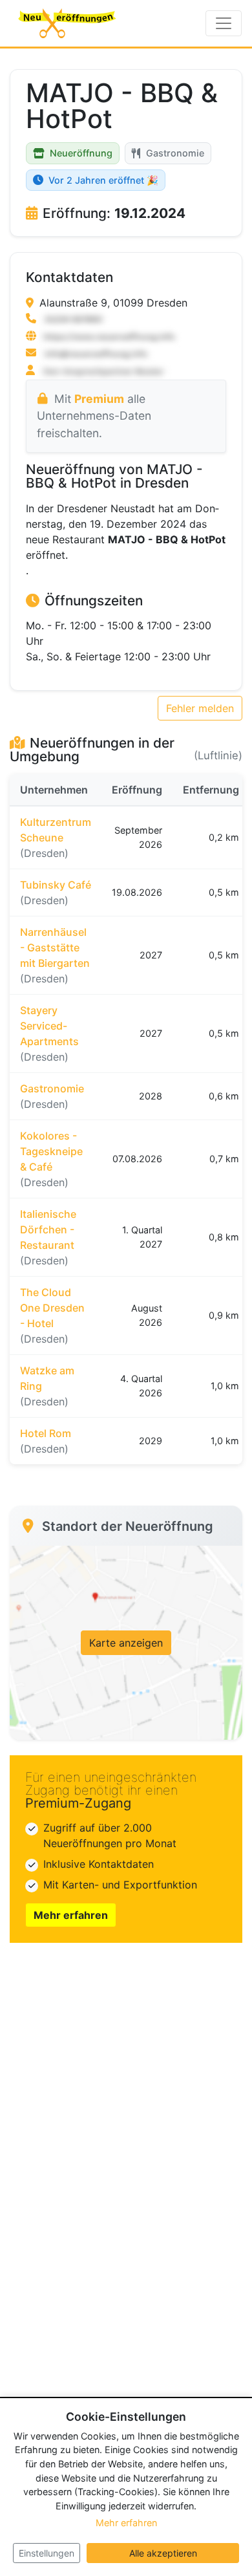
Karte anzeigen (126, 1643)
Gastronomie (175, 153)
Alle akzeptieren (163, 2553)
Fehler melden (200, 708)
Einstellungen (47, 2553)
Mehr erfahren (71, 1915)
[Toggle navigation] (224, 23)
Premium (99, 399)
